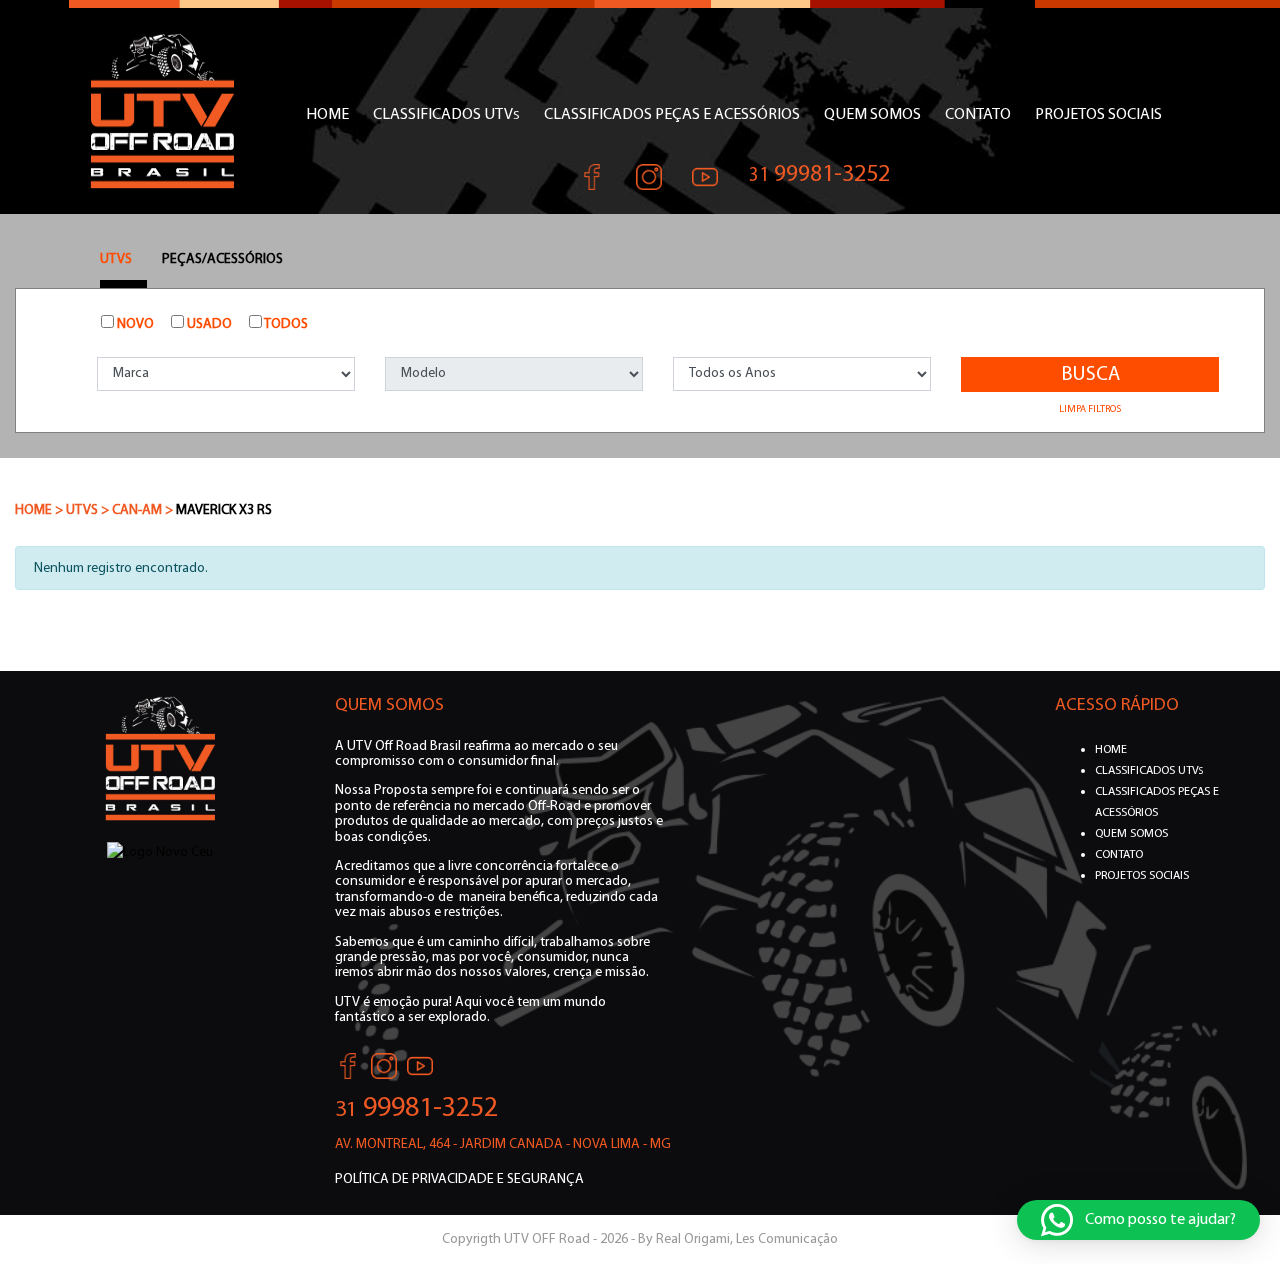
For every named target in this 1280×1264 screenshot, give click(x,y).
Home (327, 115)
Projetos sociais (1098, 115)
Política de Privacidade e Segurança (459, 1179)
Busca (1090, 375)
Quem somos (872, 115)
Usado (208, 324)
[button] (1138, 1220)
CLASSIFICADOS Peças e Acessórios (672, 115)
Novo (134, 324)
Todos (285, 324)
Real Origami (693, 1239)
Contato (978, 115)
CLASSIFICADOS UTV (446, 115)
